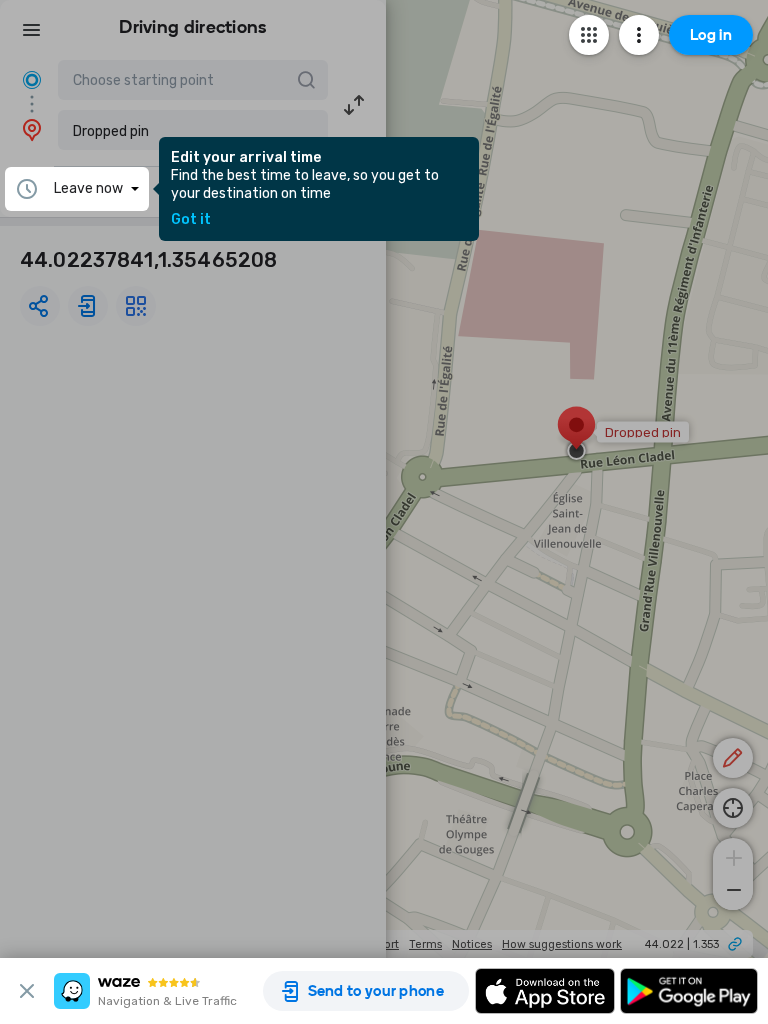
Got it (191, 220)
